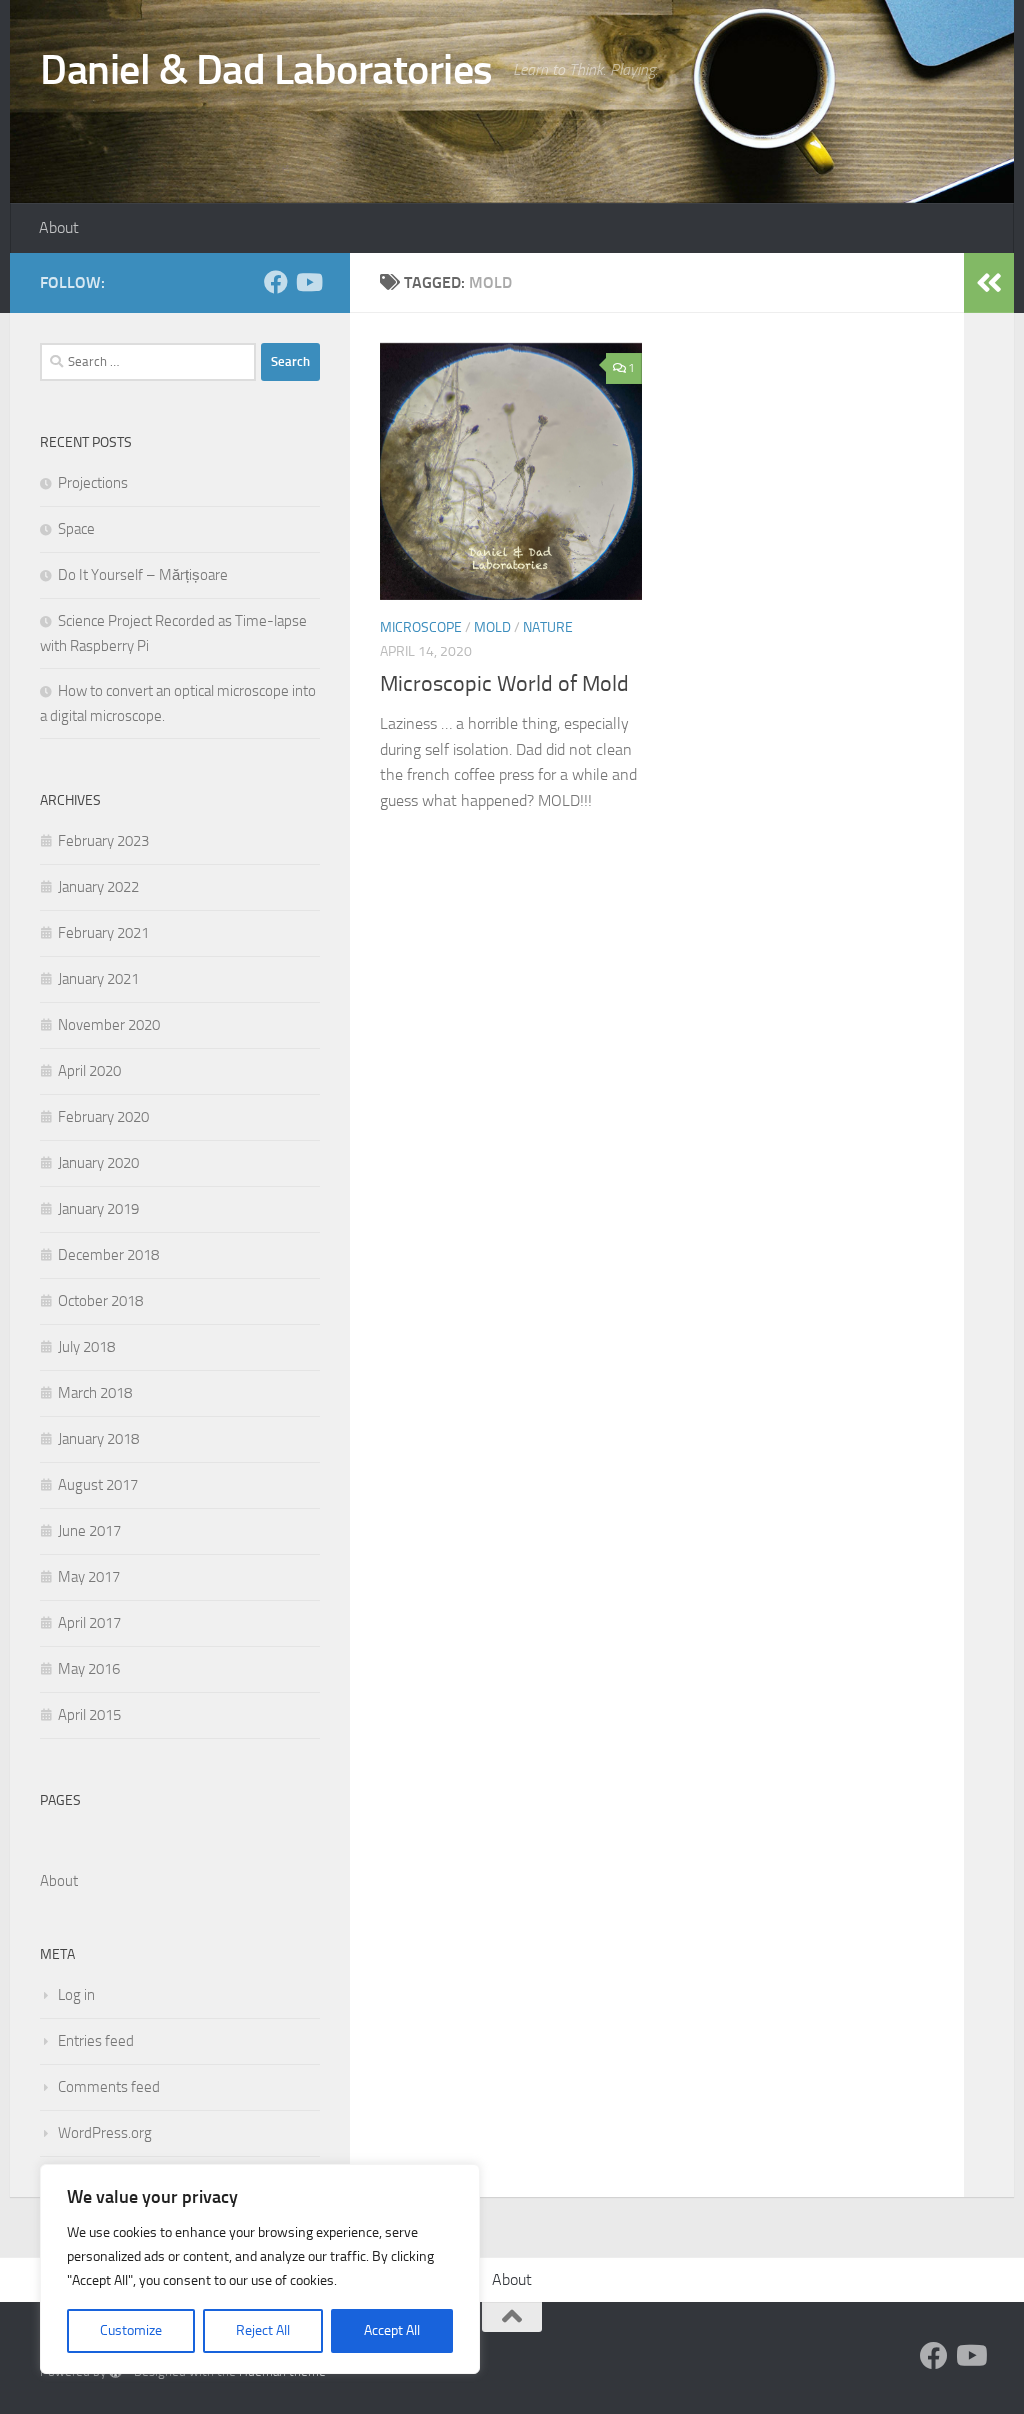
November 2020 (109, 1025)
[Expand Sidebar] (989, 283)
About (59, 227)
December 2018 (108, 1255)
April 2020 (89, 1071)
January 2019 (98, 1209)
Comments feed (109, 2087)
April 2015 (89, 1715)
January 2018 (98, 1439)
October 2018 (100, 1301)
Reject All (263, 2330)
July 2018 (86, 1347)
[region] (260, 2269)
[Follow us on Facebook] (276, 282)
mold (492, 627)
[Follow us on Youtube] (308, 282)
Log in (76, 1995)
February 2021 (103, 933)
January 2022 (98, 887)
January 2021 (98, 979)
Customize (131, 2330)
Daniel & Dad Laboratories (266, 70)
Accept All (392, 2330)
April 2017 (89, 1623)
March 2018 (95, 1393)
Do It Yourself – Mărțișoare (143, 575)
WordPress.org (105, 2133)
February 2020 (103, 1117)
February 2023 (103, 841)
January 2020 (98, 1163)
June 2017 (89, 1531)
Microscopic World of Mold (504, 684)
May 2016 (89, 1669)
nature (548, 627)
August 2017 (98, 1485)
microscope (421, 627)
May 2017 (89, 1577)
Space (76, 529)
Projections (93, 483)
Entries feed (96, 2041)
